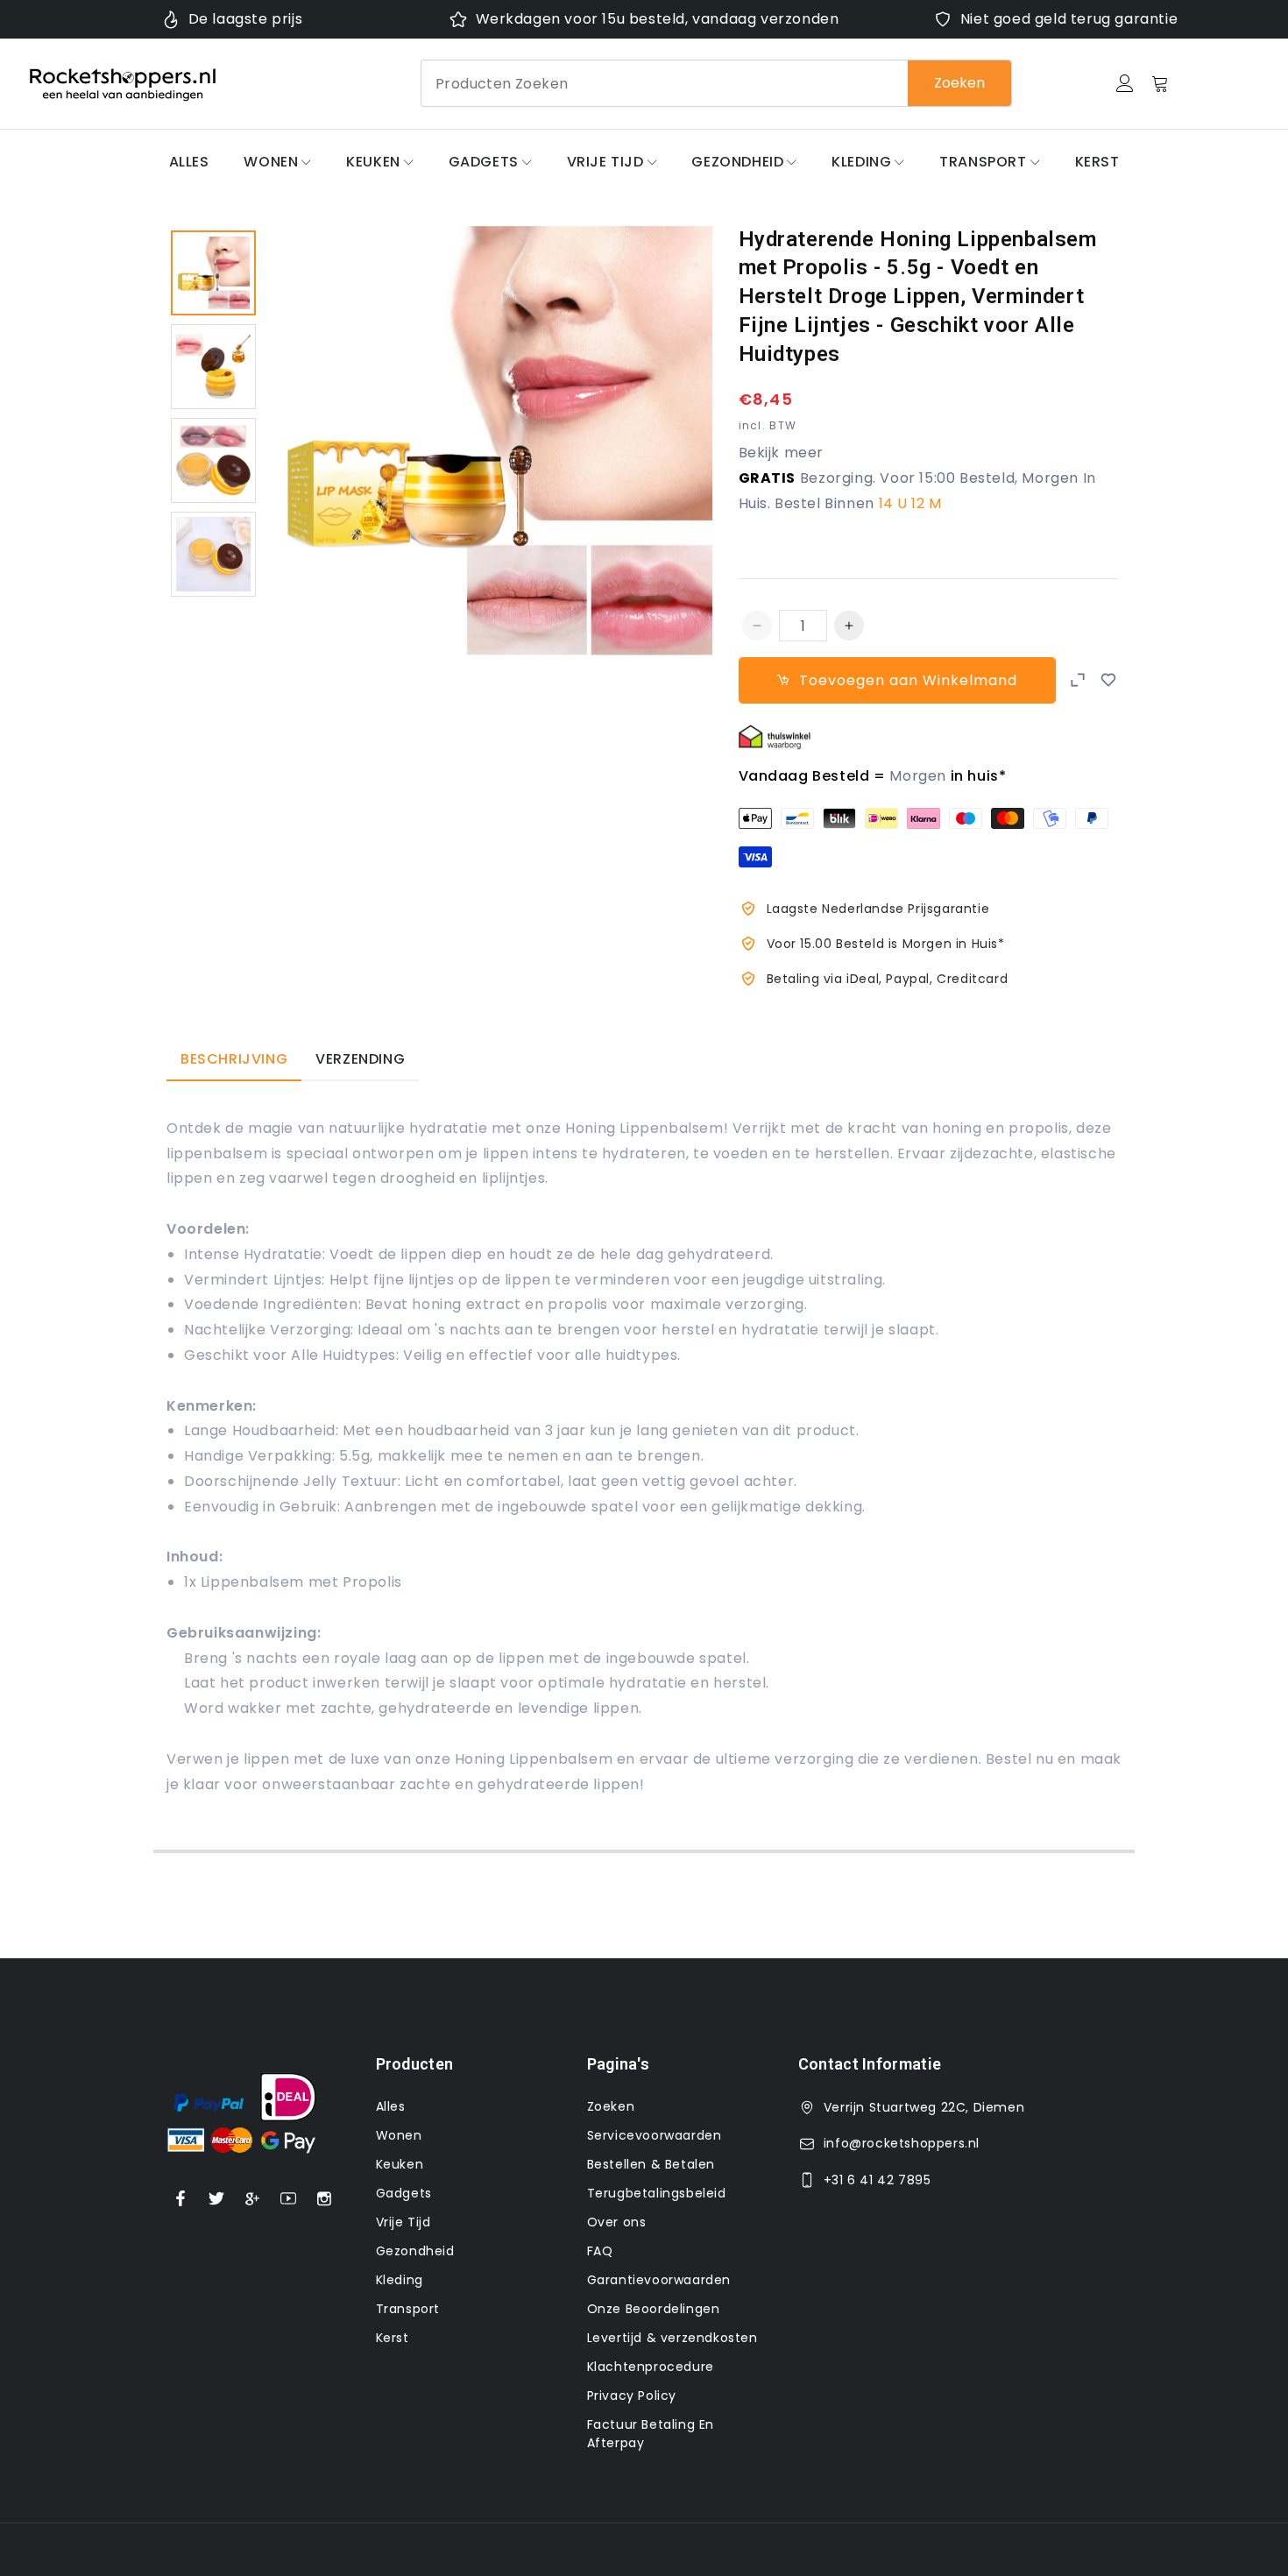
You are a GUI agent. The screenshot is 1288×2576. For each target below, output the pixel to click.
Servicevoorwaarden (655, 2135)
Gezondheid (737, 162)
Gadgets (484, 162)
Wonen (271, 162)
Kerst (1097, 162)
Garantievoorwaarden (659, 2280)
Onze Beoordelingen (654, 2309)
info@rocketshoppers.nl (902, 2143)
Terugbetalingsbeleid (657, 2193)
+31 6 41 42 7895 (878, 2180)
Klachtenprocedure (651, 2367)
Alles (189, 162)
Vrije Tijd (605, 162)
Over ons (617, 2222)
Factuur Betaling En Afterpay (651, 2434)
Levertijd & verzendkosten (672, 2338)
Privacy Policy (632, 2396)
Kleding (861, 162)
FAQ (600, 2251)
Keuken (373, 162)
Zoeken (959, 83)
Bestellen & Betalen (651, 2164)
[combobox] (716, 83)
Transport (983, 162)
